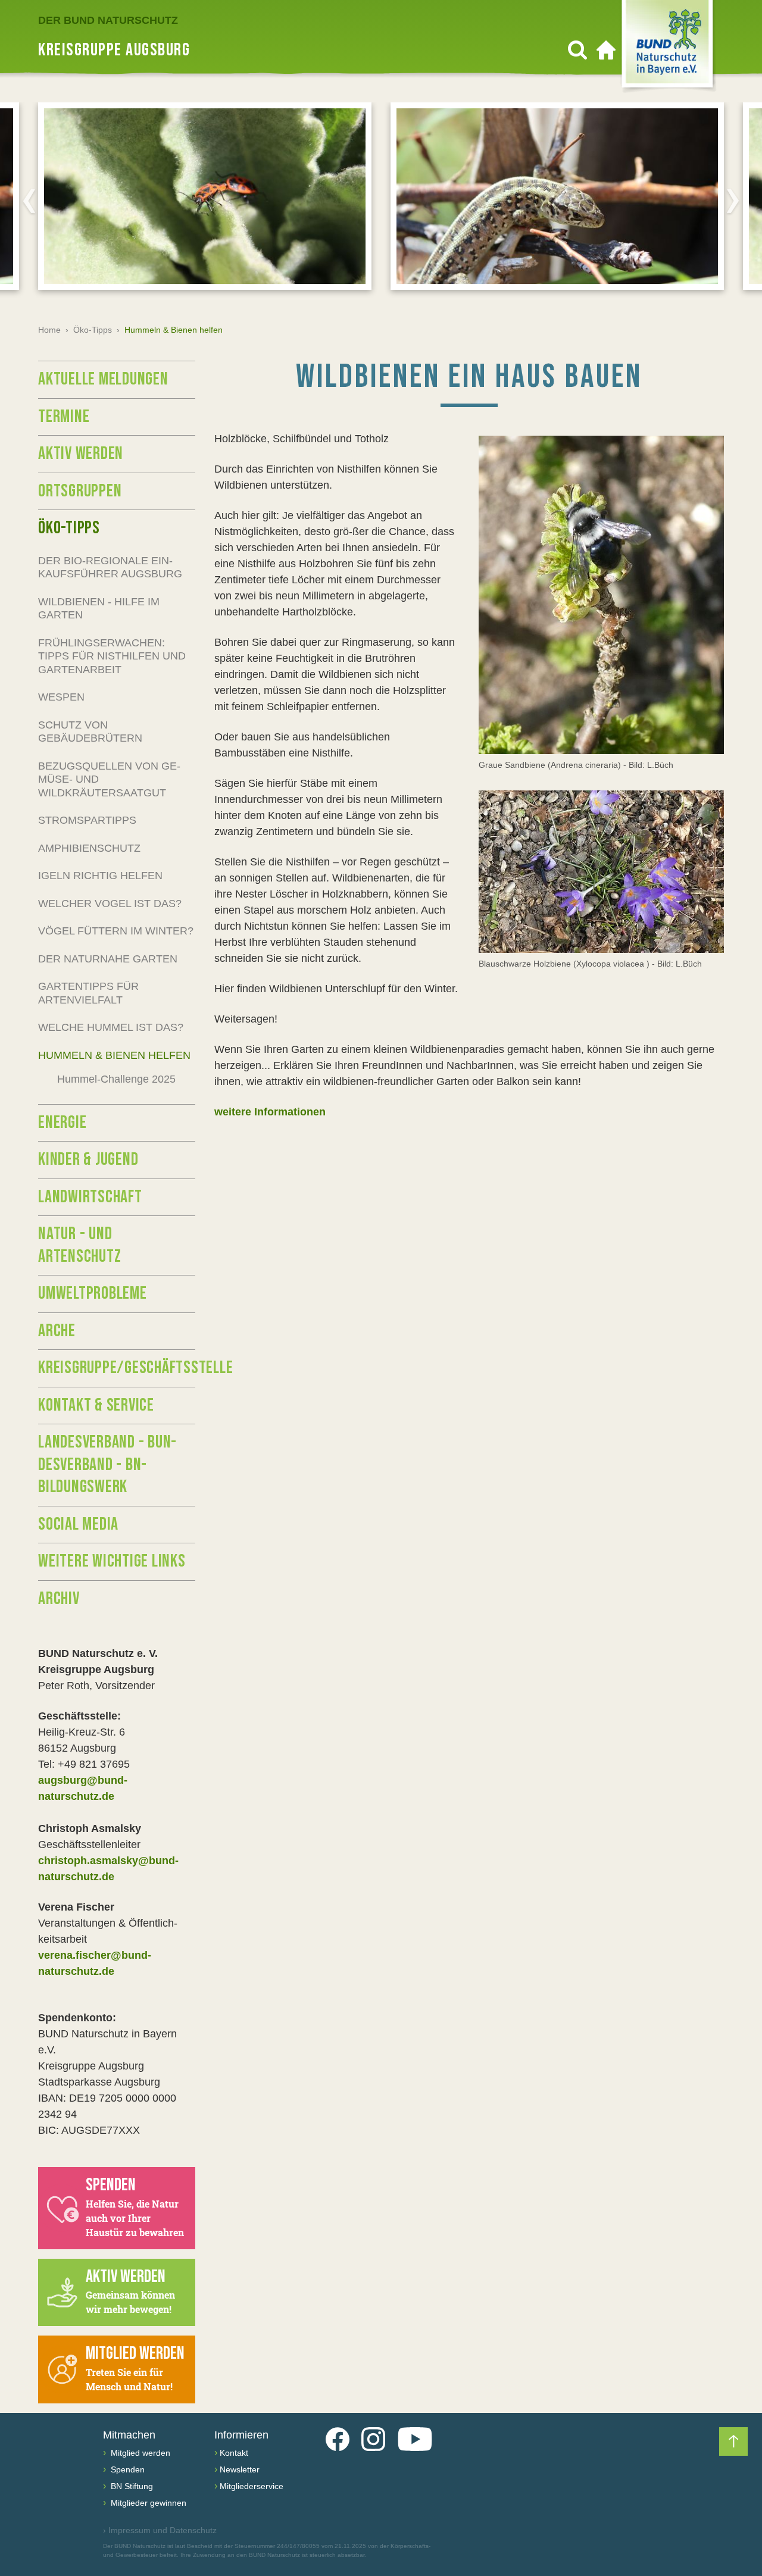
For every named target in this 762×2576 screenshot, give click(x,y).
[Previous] (29, 201)
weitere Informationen (270, 1112)
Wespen (61, 697)
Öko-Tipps (93, 330)
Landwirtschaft (90, 1197)
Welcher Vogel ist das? (110, 904)
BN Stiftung (131, 2486)
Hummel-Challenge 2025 (116, 1079)
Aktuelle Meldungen (103, 379)
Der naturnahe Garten (108, 959)
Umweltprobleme (93, 1293)
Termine (64, 417)
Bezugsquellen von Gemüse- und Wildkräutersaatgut (109, 779)
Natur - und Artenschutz (79, 1245)
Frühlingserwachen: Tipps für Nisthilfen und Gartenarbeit (112, 656)
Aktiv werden (81, 454)
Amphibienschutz (89, 848)
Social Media (78, 1524)
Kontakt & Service (96, 1405)
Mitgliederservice (252, 2486)
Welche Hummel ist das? (111, 1027)
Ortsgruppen (80, 491)
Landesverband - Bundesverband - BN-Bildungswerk (107, 1464)
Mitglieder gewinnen (147, 2503)
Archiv (59, 1599)
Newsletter (240, 2469)
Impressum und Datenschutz (160, 2530)
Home (49, 330)
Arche (57, 1331)
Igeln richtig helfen (100, 876)
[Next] (733, 201)
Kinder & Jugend (88, 1159)
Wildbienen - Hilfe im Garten (99, 609)
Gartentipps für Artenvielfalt (88, 993)
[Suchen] (577, 50)
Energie (62, 1123)
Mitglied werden (139, 2453)
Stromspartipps (87, 820)
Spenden (127, 2469)
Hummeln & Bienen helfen (114, 1055)
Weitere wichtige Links (112, 1561)
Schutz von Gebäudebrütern (90, 732)
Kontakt (234, 2453)
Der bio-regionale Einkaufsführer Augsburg (110, 568)
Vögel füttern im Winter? (116, 931)
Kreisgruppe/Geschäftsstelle (117, 1368)
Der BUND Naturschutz (108, 20)
